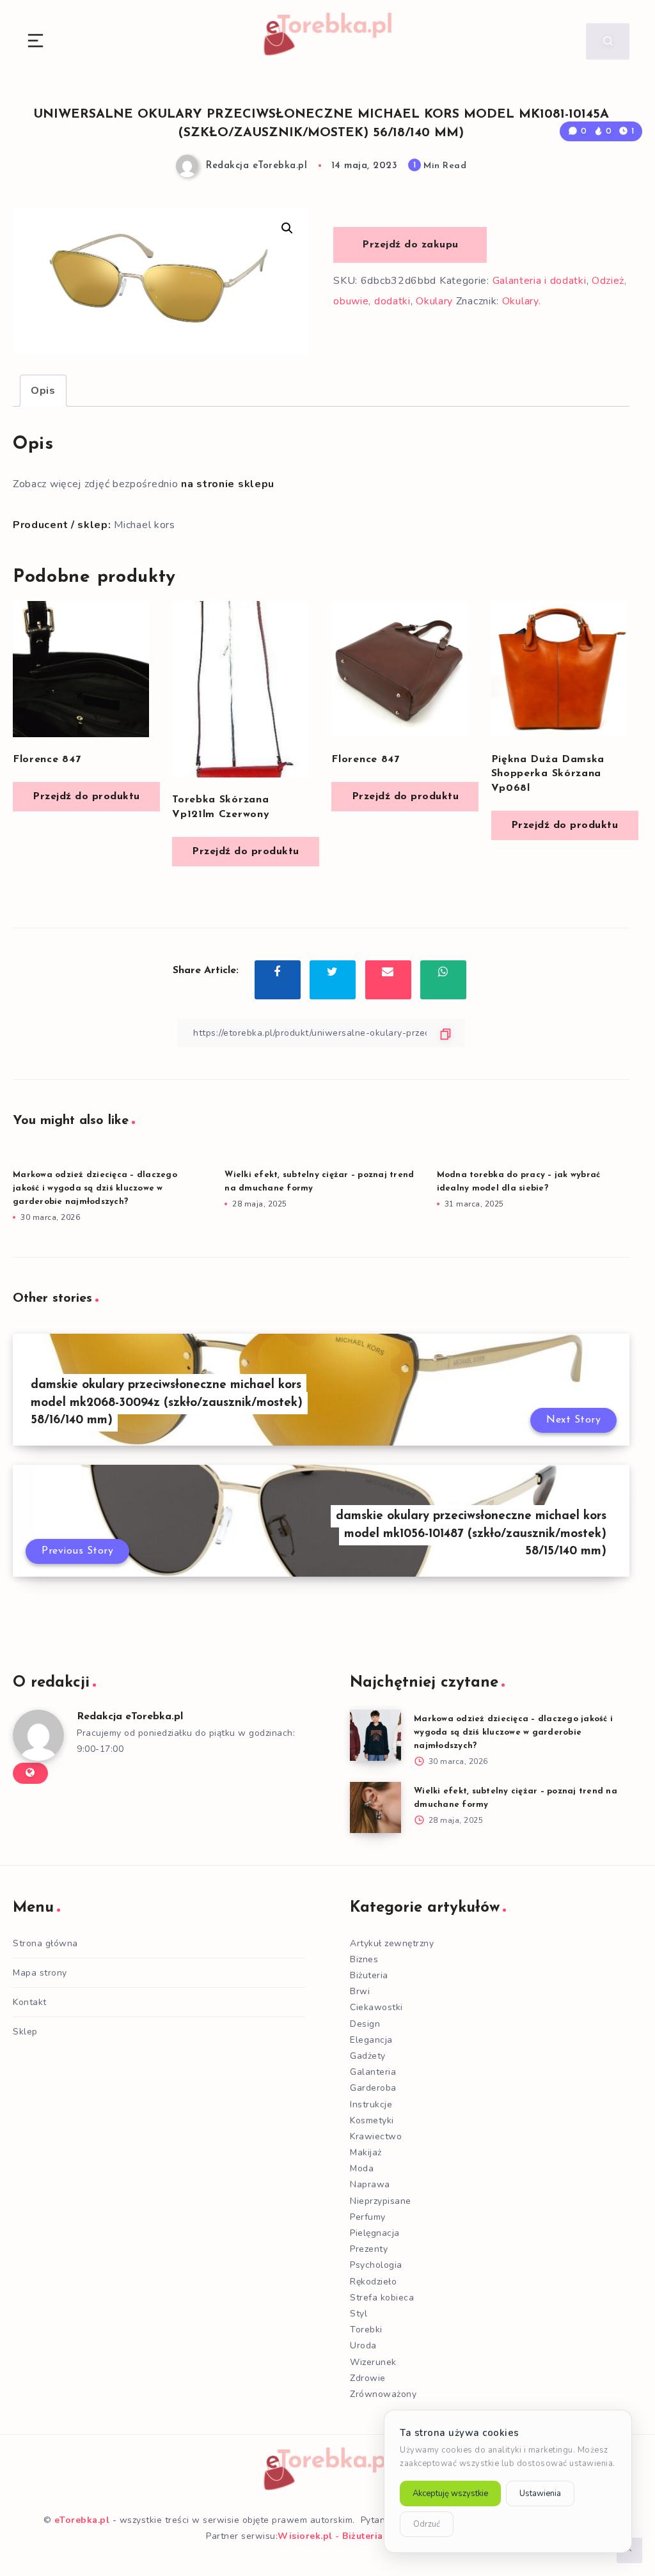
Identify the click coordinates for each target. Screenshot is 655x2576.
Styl (359, 2314)
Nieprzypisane (381, 2201)
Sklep (25, 2032)
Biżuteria (369, 1975)
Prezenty (369, 2249)
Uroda (363, 2346)
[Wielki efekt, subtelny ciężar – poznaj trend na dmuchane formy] (375, 1807)
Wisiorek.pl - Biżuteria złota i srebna (363, 2536)
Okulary (434, 301)
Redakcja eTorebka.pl (130, 1717)
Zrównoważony (383, 2394)
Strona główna (45, 1943)
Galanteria (373, 2072)
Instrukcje (371, 2104)
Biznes (364, 1959)
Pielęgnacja (375, 2233)
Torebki (366, 2330)
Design (365, 2024)
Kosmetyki (372, 2120)
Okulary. (522, 301)
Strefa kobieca (382, 2298)
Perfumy (368, 2217)
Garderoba (373, 2088)
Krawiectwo (376, 2136)
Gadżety (368, 2056)
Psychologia (376, 2265)
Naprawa (370, 2184)
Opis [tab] (43, 391)
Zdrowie (368, 2378)
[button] (287, 228)
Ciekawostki (376, 2007)
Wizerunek (373, 2362)
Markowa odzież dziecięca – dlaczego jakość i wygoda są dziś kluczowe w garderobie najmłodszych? (95, 1188)
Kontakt (30, 2002)
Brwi (360, 1991)
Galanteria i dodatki (540, 281)
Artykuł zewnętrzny (392, 1943)
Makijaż (366, 2152)
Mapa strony (40, 1973)
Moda (362, 2168)
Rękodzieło (373, 2282)
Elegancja (371, 2040)
